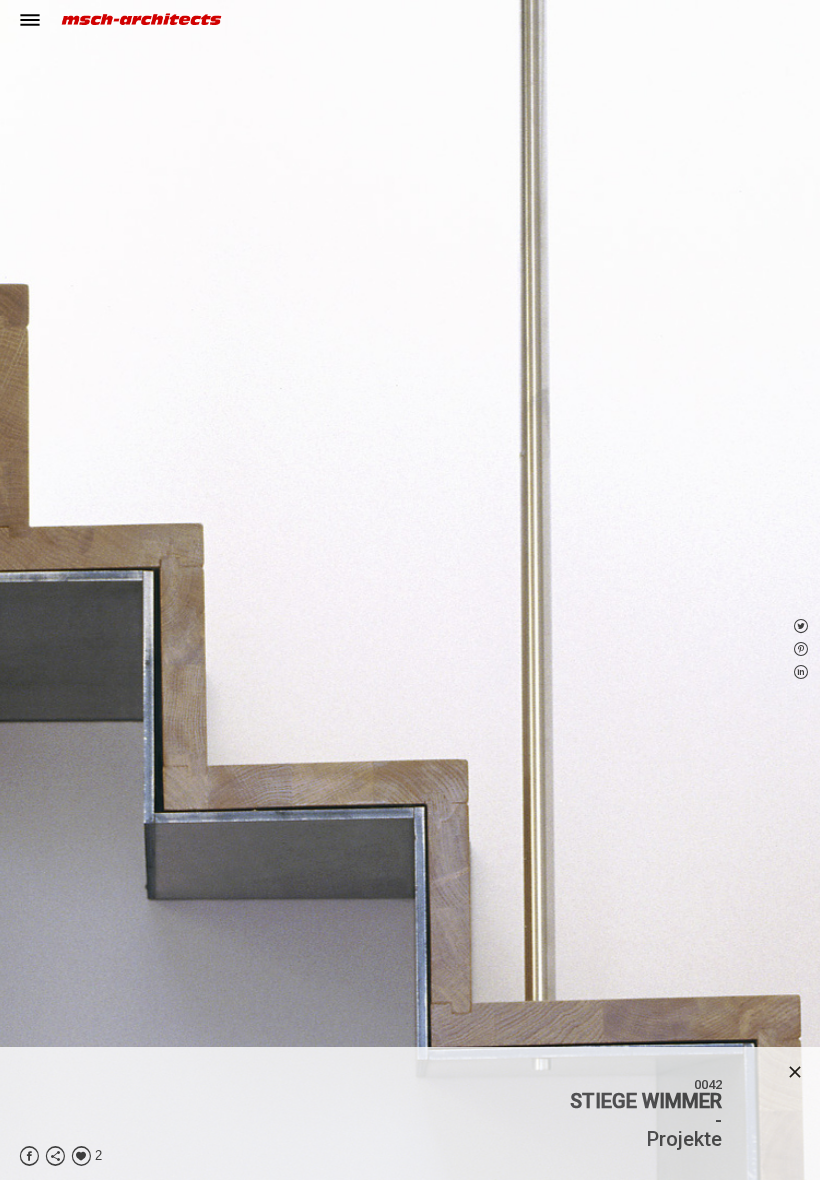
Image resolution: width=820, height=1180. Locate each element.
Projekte (684, 1139)
